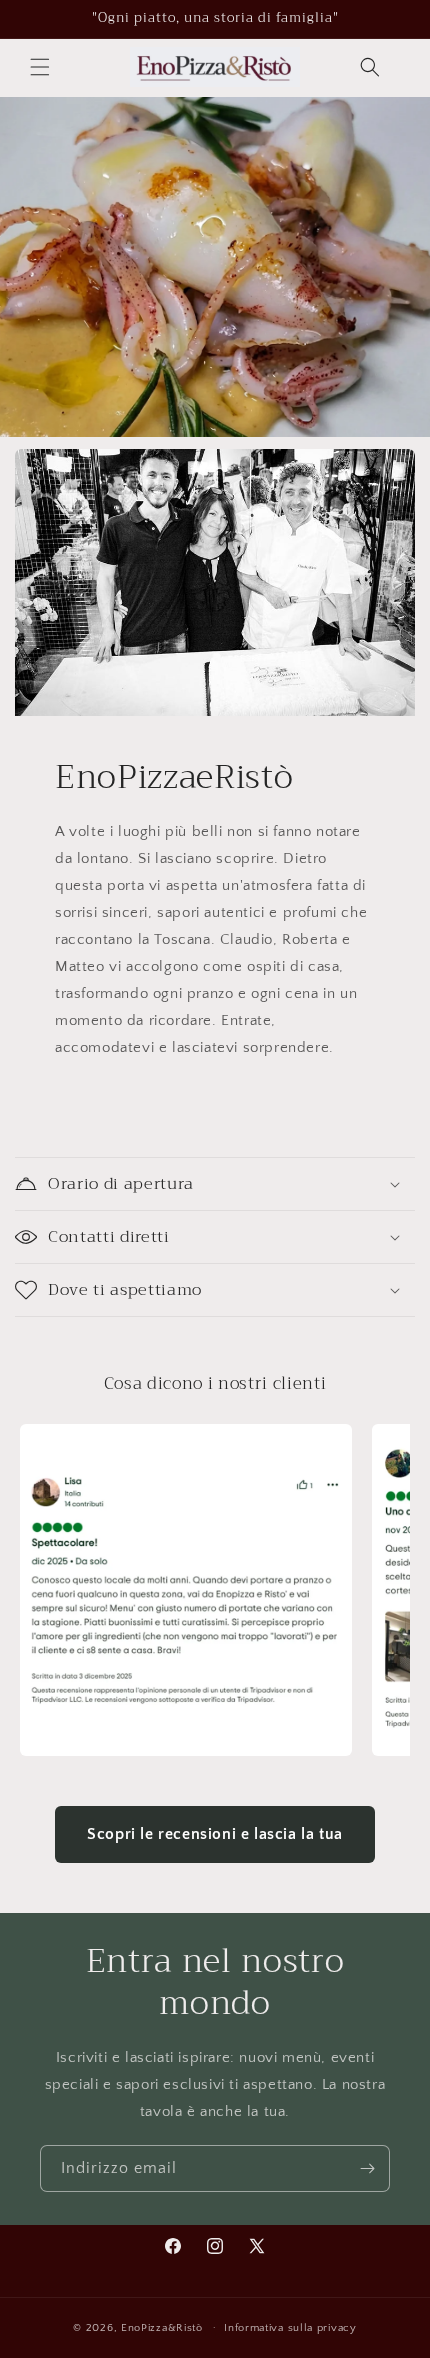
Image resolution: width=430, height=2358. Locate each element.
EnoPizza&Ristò (162, 2327)
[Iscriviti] (367, 2168)
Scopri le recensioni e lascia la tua (215, 1834)
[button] (40, 67)
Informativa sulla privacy (290, 2328)
